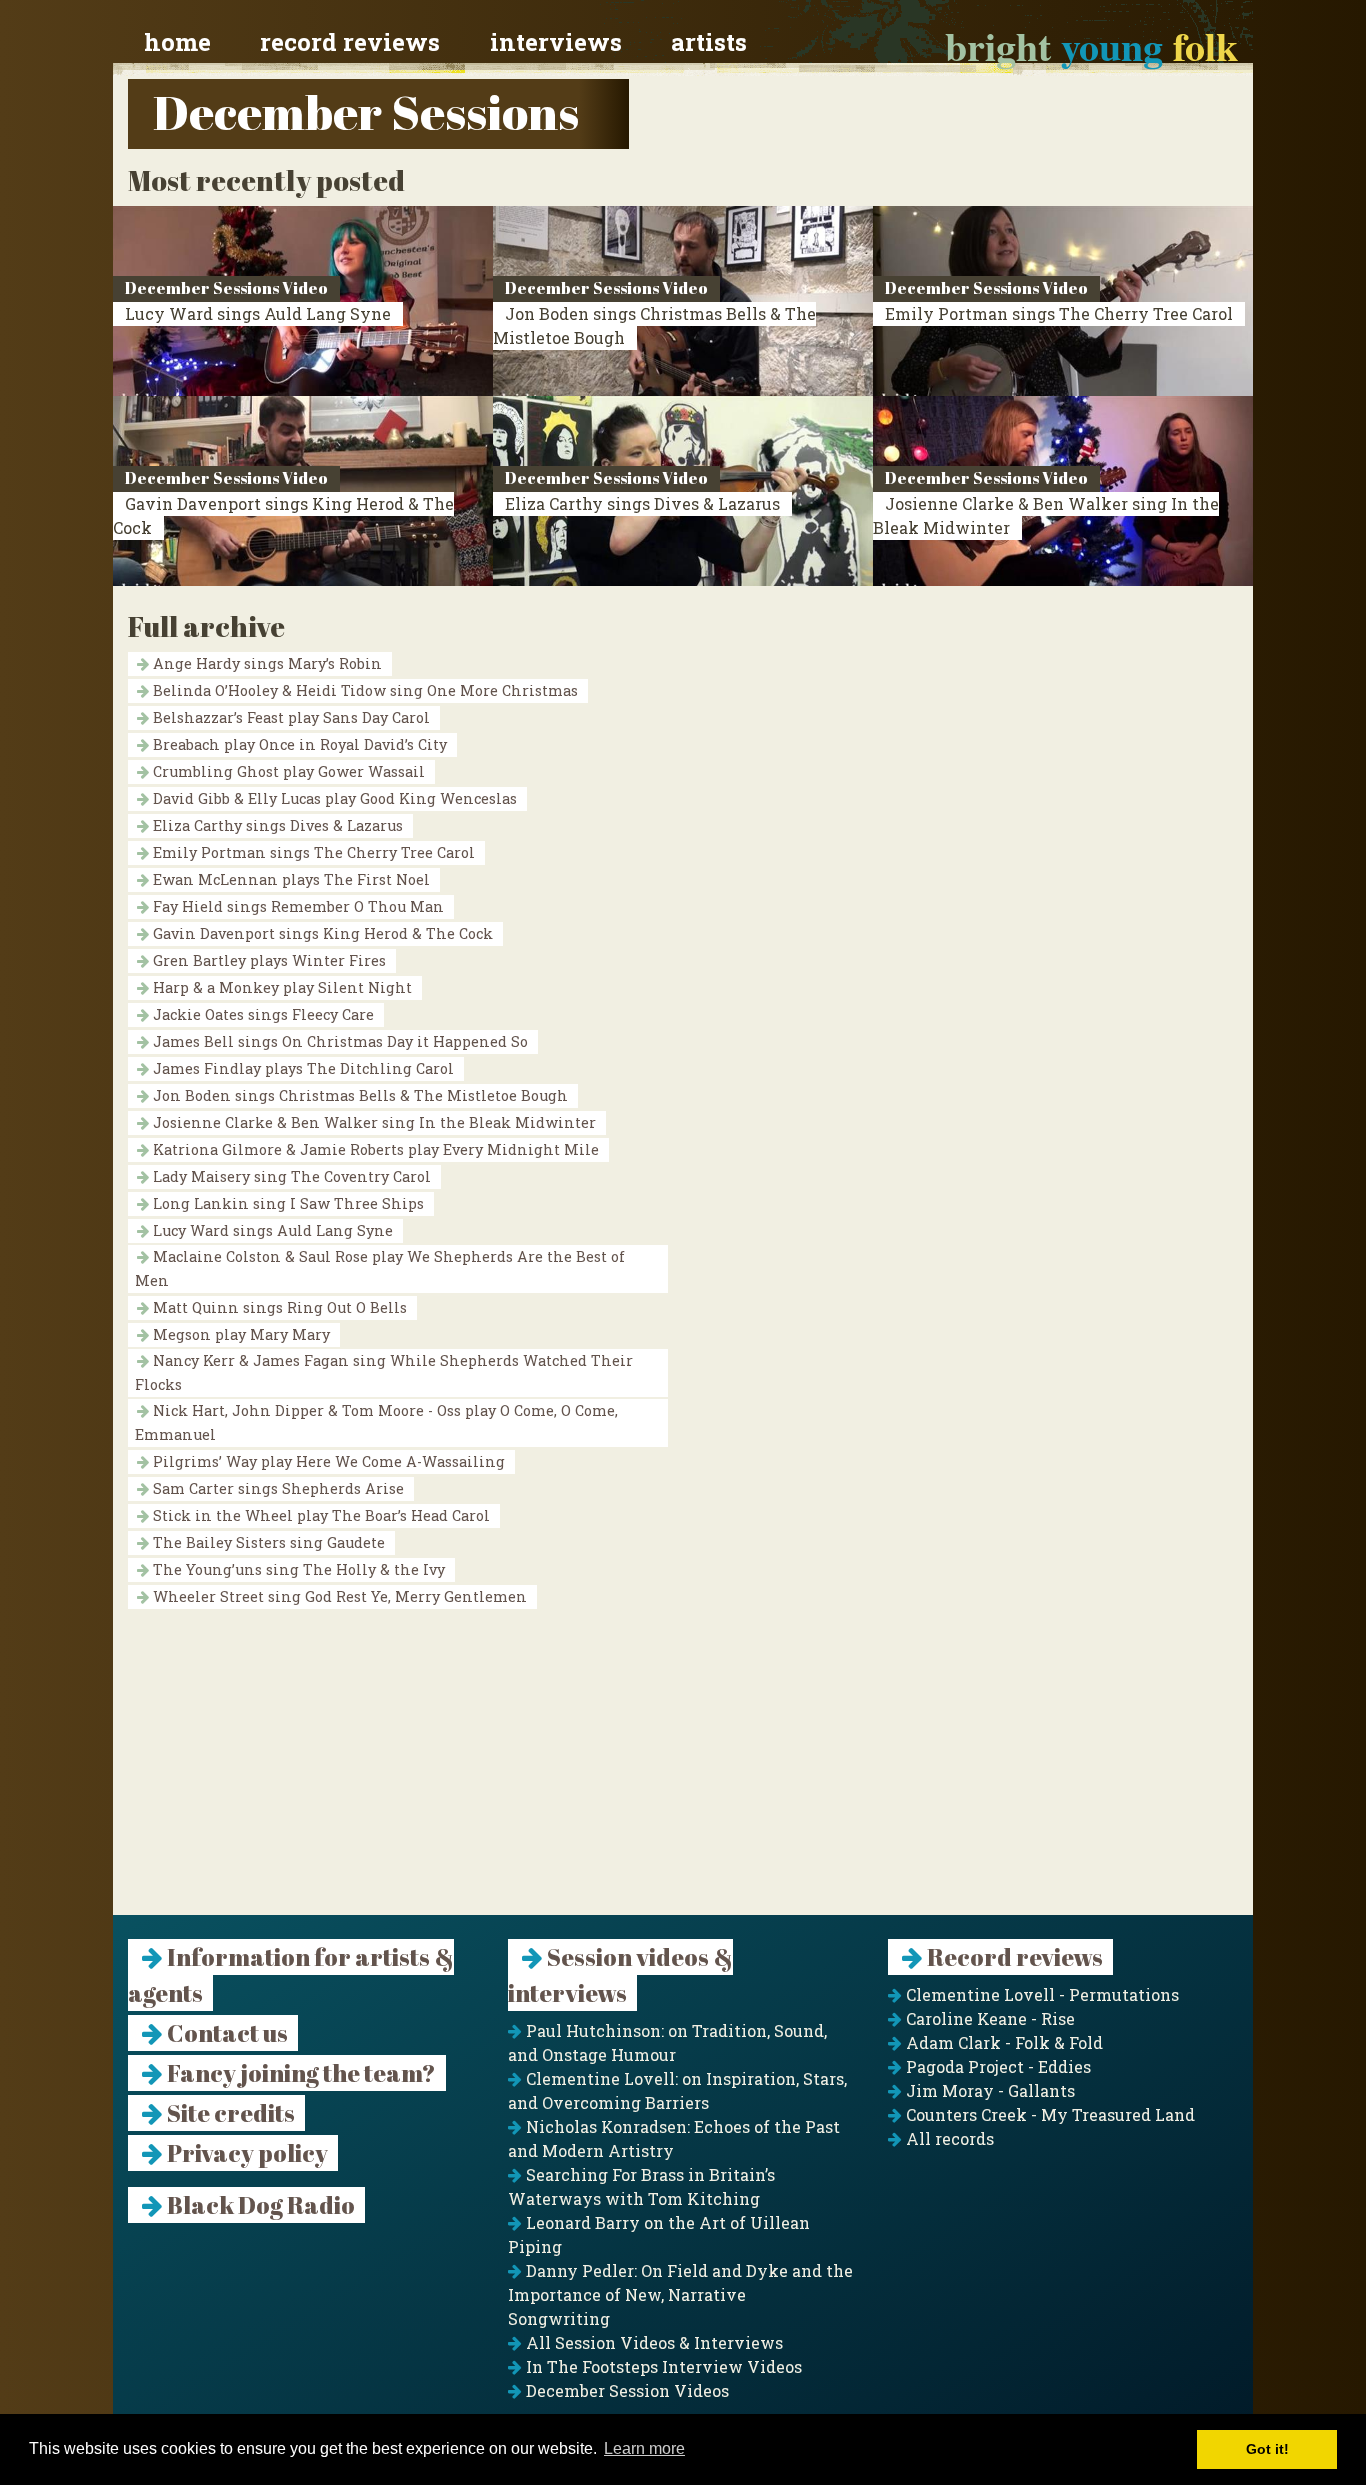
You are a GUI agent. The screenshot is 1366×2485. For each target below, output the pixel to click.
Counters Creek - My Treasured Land (1048, 2114)
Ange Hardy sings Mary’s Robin (265, 663)
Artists (709, 42)
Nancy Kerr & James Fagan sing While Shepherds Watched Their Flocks (384, 1372)
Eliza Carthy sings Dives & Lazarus (642, 503)
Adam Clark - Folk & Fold (1002, 2042)
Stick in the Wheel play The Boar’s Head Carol (319, 1515)
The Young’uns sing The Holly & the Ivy (297, 1569)
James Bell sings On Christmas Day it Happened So (338, 1041)
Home (177, 42)
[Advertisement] (683, 1775)
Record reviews (350, 42)
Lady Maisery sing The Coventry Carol (290, 1176)
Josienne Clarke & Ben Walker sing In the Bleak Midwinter (372, 1122)
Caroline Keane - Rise (988, 2018)
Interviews (556, 42)
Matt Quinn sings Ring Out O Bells (278, 1307)
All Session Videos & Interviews (652, 2342)
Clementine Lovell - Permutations (1040, 1994)
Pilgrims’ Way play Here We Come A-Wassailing (327, 1461)
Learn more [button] (644, 2448)
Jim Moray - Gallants (988, 2090)
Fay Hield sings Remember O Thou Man (296, 906)
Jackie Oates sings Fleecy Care (261, 1014)
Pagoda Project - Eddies (996, 2066)
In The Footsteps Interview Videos (662, 2366)
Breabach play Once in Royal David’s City (298, 744)
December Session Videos (625, 2390)
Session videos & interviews (620, 1975)
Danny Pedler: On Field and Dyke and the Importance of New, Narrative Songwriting (680, 2294)
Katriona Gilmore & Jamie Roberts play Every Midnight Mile (374, 1149)
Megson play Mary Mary (239, 1334)
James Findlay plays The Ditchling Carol (301, 1068)
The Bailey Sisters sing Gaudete (267, 1542)
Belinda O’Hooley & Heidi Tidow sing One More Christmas (363, 690)
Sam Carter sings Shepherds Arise (276, 1488)
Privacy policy (245, 2153)
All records (948, 2138)
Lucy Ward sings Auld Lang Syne (258, 313)
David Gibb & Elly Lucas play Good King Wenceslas (333, 798)
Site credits (229, 2113)
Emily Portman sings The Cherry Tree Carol (1059, 313)
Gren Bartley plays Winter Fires (267, 960)
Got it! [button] (1267, 2449)
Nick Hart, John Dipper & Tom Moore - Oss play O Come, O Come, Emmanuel (376, 1422)
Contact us (225, 2033)
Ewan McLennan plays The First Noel (289, 879)
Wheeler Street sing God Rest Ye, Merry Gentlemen (338, 1596)
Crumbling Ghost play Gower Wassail (287, 771)
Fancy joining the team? (299, 2073)
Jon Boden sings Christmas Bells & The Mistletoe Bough (358, 1095)
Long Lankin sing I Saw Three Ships (286, 1203)
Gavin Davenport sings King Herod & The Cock (321, 933)
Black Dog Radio (259, 2205)
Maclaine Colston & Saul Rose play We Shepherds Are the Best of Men (380, 1268)
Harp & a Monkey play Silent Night (280, 987)
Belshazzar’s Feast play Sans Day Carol (289, 717)
